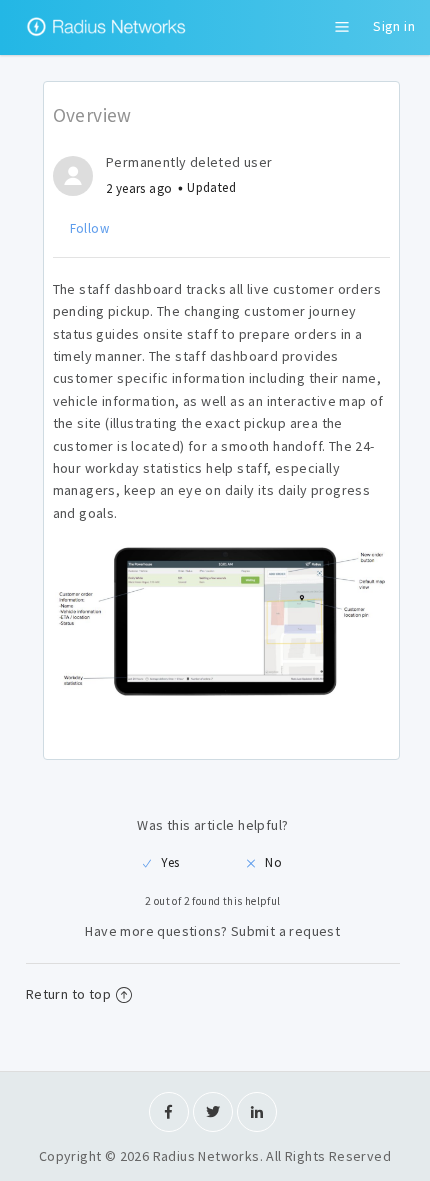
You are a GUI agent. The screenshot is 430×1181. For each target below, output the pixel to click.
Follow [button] (89, 228)
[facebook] (169, 1112)
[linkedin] (257, 1112)
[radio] (161, 863)
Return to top (68, 994)
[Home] (110, 40)
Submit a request (285, 931)
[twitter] (213, 1112)
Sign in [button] (394, 26)
